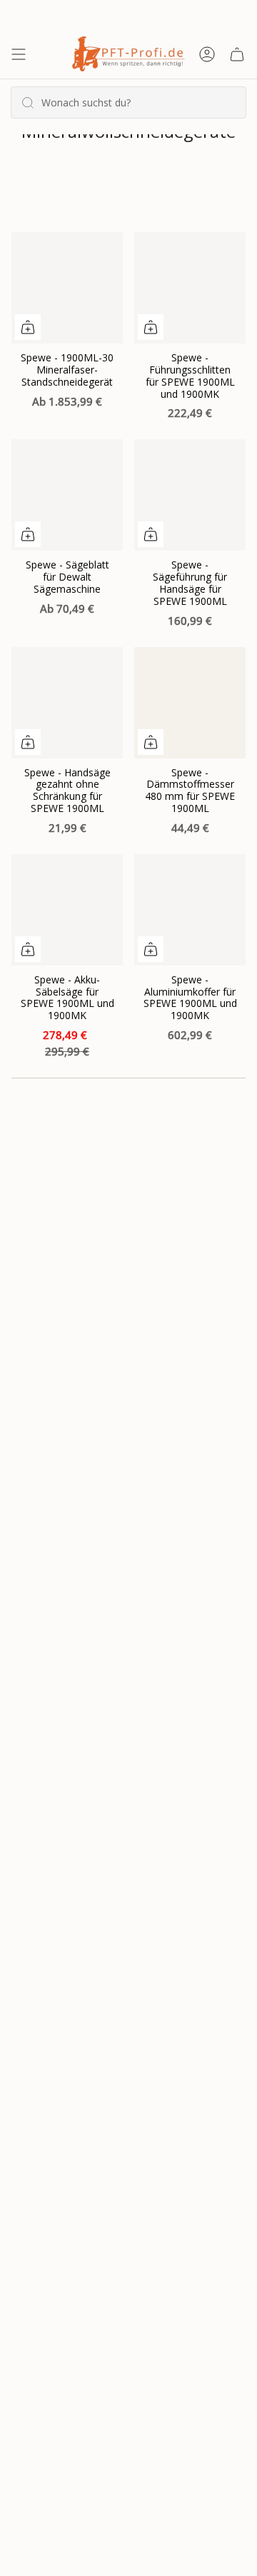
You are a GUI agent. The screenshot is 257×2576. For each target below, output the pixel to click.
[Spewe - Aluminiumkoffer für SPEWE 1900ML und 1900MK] (190, 910)
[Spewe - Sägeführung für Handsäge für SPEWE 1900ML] (190, 495)
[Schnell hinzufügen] (28, 327)
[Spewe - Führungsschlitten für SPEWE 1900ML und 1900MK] (190, 288)
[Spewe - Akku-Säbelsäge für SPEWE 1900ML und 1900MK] (67, 910)
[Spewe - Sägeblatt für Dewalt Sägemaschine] (67, 495)
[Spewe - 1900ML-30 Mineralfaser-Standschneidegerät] (67, 288)
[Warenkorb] (237, 54)
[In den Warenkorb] (151, 534)
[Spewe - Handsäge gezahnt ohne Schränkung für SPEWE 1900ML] (67, 703)
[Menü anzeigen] (19, 54)
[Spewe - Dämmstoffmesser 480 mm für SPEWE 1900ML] (190, 703)
